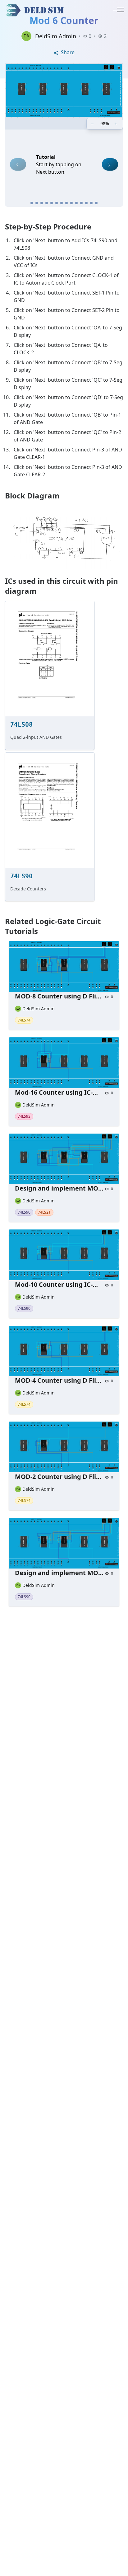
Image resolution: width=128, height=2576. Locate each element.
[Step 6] (57, 203)
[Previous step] (18, 164)
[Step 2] (37, 203)
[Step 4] (47, 203)
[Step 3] (42, 203)
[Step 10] (76, 203)
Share (67, 52)
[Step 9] (71, 203)
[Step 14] (96, 203)
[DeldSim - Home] (36, 10)
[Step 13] (91, 203)
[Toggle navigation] (117, 10)
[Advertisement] (64, 1899)
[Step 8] (66, 203)
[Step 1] (32, 203)
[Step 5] (52, 203)
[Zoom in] (117, 124)
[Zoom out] (93, 124)
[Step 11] (81, 203)
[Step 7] (62, 203)
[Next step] (110, 164)
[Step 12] (86, 203)
